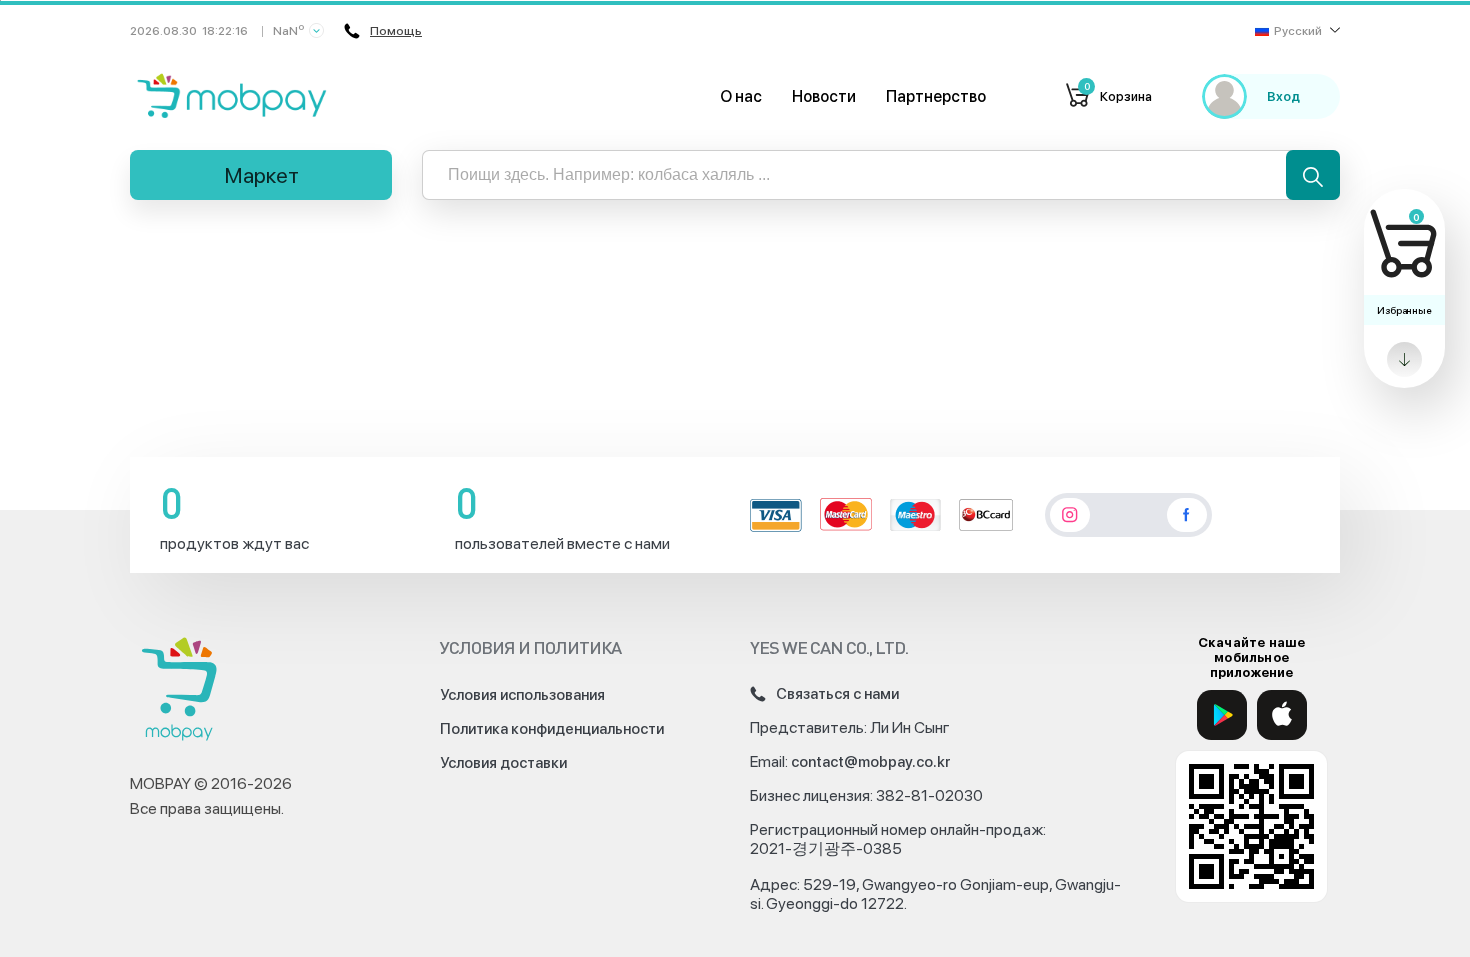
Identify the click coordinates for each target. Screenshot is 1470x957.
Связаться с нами (837, 694)
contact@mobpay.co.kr (871, 762)
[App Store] (1282, 715)
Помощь (396, 31)
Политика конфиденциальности (552, 729)
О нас (741, 96)
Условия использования (522, 695)
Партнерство (936, 96)
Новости (824, 96)
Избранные (1404, 310)
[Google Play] (1222, 715)
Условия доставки (503, 763)
